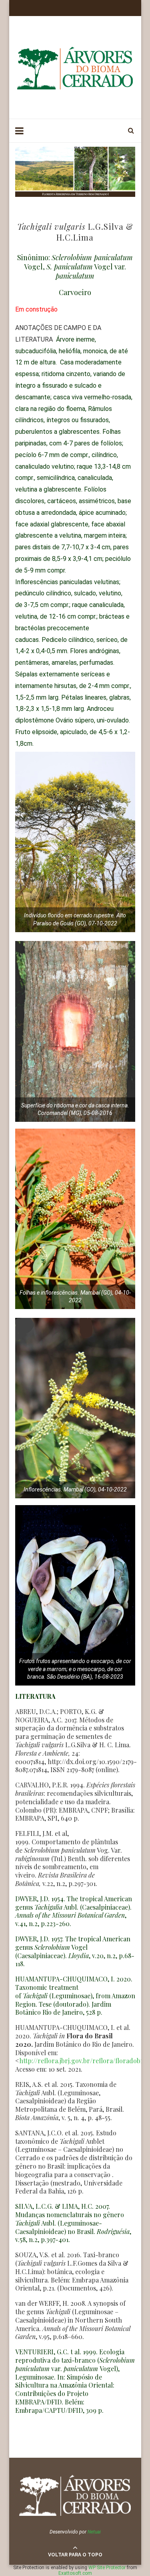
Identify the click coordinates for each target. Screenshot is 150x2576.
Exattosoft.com (75, 2573)
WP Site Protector (107, 2568)
